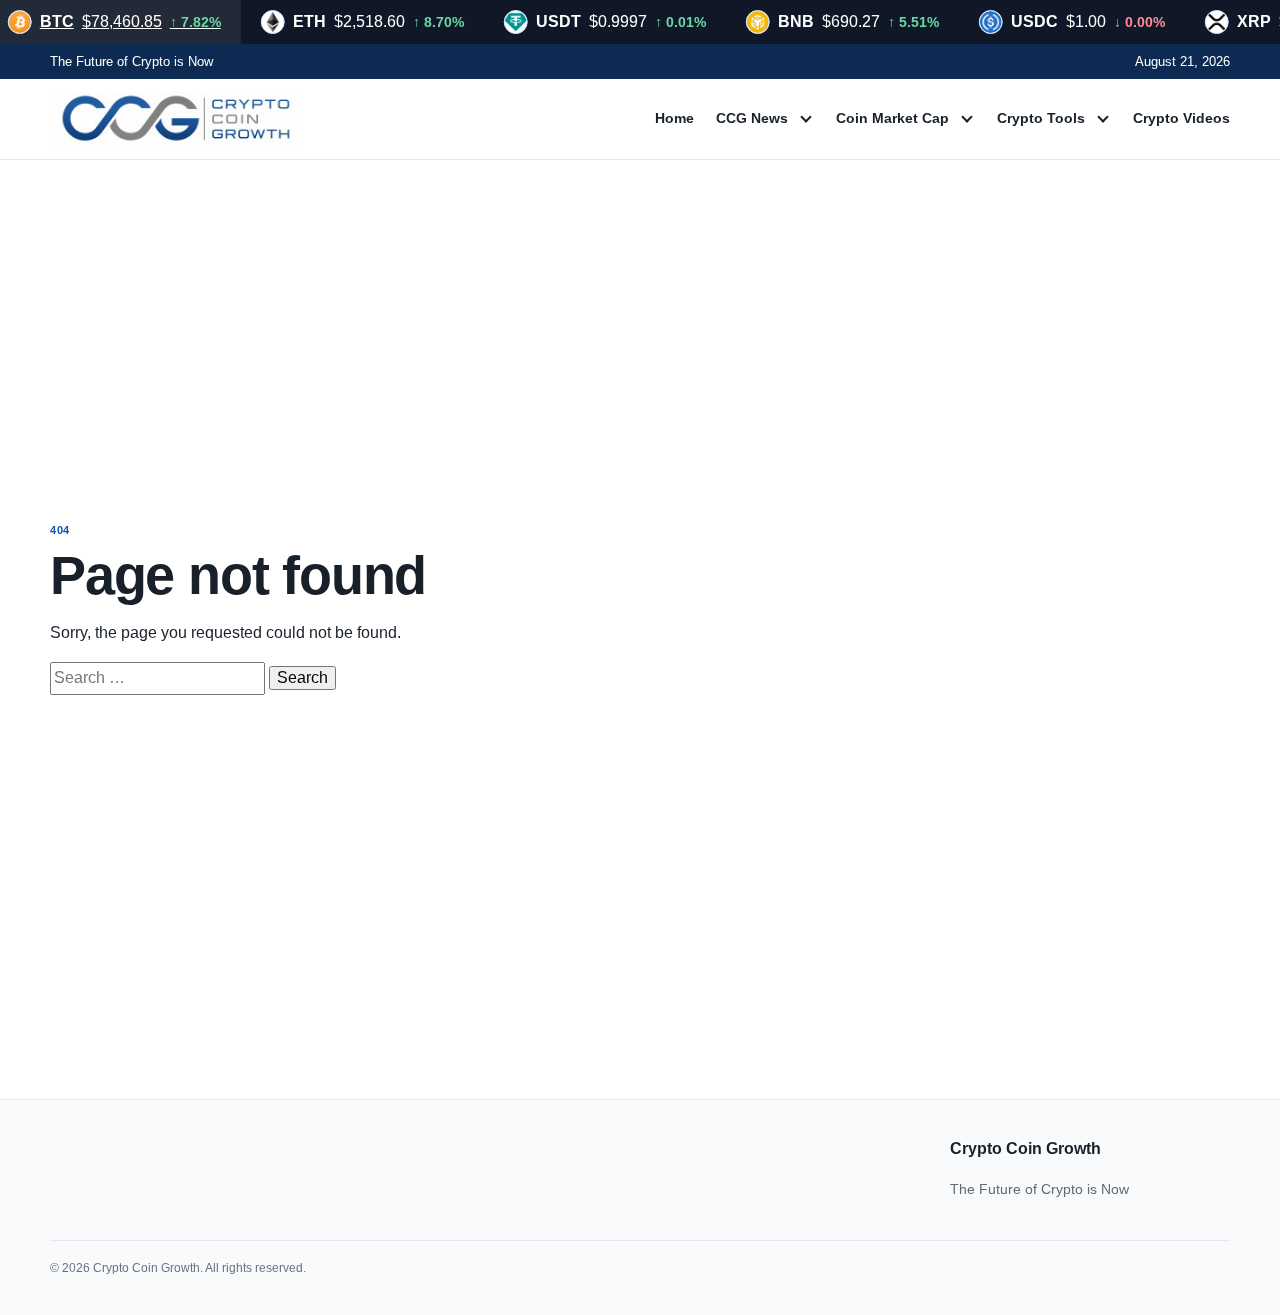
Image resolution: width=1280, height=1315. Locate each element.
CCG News (752, 118)
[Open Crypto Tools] (1103, 119)
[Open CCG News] (806, 119)
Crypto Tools (1041, 118)
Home (674, 118)
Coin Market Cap (892, 118)
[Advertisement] (640, 322)
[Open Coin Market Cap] (967, 119)
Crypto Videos (1181, 118)
